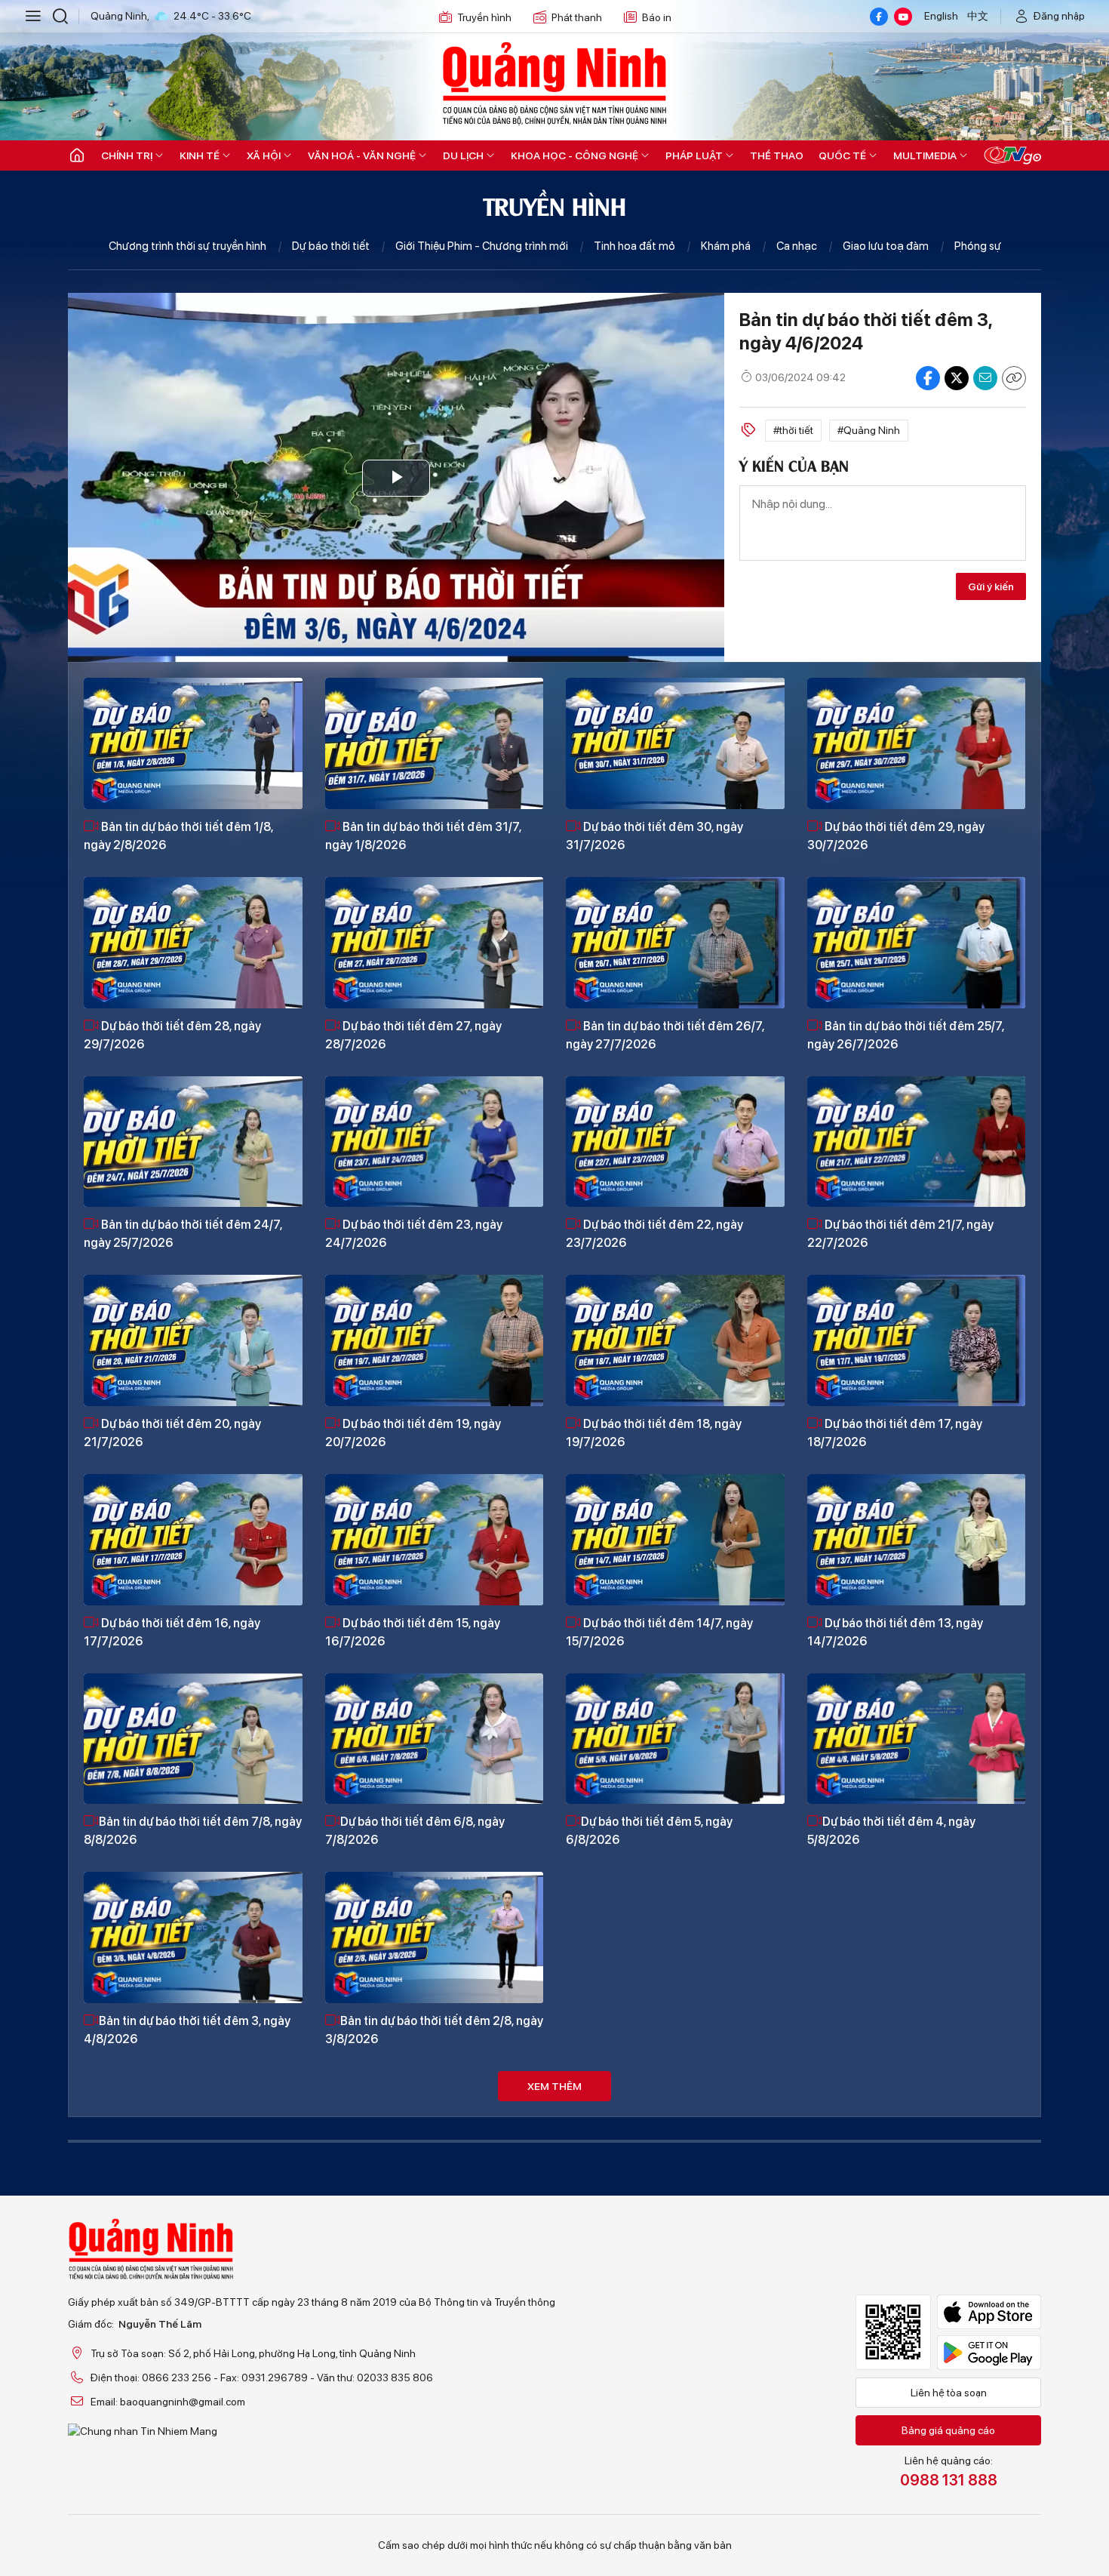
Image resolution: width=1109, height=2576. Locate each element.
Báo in (657, 17)
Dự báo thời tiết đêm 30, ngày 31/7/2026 (654, 836)
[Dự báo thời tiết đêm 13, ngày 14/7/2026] (917, 1540)
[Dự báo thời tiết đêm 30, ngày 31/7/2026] (675, 743)
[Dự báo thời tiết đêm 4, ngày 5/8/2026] (917, 1739)
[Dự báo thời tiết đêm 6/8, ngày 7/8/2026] (435, 1739)
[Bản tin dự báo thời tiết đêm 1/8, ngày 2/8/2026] (193, 743)
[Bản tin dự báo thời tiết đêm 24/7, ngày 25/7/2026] (193, 1142)
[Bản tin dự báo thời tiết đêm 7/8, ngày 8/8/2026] (193, 1739)
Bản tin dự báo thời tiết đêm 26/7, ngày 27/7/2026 (665, 1035)
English (941, 16)
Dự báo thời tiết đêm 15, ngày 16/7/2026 (413, 1632)
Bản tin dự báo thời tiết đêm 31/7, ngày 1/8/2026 (423, 836)
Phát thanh (577, 17)
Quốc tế (842, 155)
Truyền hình (484, 17)
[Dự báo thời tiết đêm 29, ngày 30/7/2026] (917, 743)
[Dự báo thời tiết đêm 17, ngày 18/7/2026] (917, 1340)
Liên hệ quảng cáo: (949, 2472)
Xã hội (264, 155)
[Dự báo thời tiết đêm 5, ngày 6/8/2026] (675, 1739)
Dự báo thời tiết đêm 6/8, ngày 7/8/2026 (415, 1831)
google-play (989, 2353)
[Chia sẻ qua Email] (985, 378)
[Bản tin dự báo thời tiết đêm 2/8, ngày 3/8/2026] (435, 1937)
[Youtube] (903, 17)
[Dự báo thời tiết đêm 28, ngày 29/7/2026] (193, 943)
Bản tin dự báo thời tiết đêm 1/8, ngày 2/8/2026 (178, 836)
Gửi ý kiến (991, 586)
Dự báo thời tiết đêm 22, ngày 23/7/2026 (654, 1234)
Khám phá (726, 246)
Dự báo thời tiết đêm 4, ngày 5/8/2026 (891, 1831)
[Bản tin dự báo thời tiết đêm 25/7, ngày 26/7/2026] (917, 943)
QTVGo (1012, 155)
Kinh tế (200, 155)
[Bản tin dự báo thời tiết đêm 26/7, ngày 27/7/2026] (675, 943)
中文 (978, 16)
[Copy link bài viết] (1014, 378)
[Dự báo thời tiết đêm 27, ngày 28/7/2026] (435, 943)
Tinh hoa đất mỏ (634, 246)
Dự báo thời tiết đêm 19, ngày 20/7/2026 (413, 1433)
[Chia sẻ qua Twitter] (957, 378)
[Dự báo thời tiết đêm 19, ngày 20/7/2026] (435, 1340)
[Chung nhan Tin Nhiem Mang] (312, 2431)
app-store (989, 2312)
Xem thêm (554, 2086)
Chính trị (127, 155)
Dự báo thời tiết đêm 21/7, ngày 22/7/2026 (900, 1234)
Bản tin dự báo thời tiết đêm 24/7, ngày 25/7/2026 (183, 1234)
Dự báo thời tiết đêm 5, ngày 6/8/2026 (649, 1831)
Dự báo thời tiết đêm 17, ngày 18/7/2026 (895, 1433)
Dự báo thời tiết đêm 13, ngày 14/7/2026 (895, 1632)
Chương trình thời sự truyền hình (187, 246)
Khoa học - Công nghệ (574, 155)
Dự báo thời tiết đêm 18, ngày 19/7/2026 (654, 1433)
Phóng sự (978, 246)
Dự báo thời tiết (331, 246)
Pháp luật (694, 155)
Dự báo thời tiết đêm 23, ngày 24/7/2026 (414, 1234)
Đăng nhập (1059, 16)
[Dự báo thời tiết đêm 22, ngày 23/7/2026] (675, 1142)
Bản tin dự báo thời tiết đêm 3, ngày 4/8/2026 (187, 2030)
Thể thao (777, 155)
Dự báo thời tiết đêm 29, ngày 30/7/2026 (896, 836)
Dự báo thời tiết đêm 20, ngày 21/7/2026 (172, 1433)
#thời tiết (793, 430)
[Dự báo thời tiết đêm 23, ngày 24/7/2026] (435, 1142)
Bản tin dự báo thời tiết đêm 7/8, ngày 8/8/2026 (193, 1831)
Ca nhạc (797, 246)
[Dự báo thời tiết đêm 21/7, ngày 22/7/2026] (917, 1142)
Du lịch (463, 155)
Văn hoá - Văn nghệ (362, 155)
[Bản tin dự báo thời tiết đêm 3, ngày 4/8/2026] (193, 1937)
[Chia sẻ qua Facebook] (928, 378)
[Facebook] (879, 17)
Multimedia (925, 155)
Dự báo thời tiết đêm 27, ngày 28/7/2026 (413, 1035)
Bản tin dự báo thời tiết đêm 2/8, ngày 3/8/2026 (434, 2030)
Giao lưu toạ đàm (886, 246)
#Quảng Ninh (869, 430)
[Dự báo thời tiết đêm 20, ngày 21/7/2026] (193, 1340)
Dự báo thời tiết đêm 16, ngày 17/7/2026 (172, 1632)
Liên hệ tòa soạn (949, 2393)
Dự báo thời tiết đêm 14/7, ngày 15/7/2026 (659, 1632)
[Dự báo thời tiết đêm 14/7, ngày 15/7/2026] (675, 1540)
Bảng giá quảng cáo (948, 2430)
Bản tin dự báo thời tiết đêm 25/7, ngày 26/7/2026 (906, 1035)
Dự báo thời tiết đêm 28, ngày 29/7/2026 (172, 1035)
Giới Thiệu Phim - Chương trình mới (482, 246)
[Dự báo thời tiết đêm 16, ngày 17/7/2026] (193, 1540)
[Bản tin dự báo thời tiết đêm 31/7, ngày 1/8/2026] (435, 743)
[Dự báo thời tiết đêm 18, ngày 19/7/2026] (675, 1340)
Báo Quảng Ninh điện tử (554, 83)
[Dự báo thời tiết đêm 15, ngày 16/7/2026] (435, 1540)
